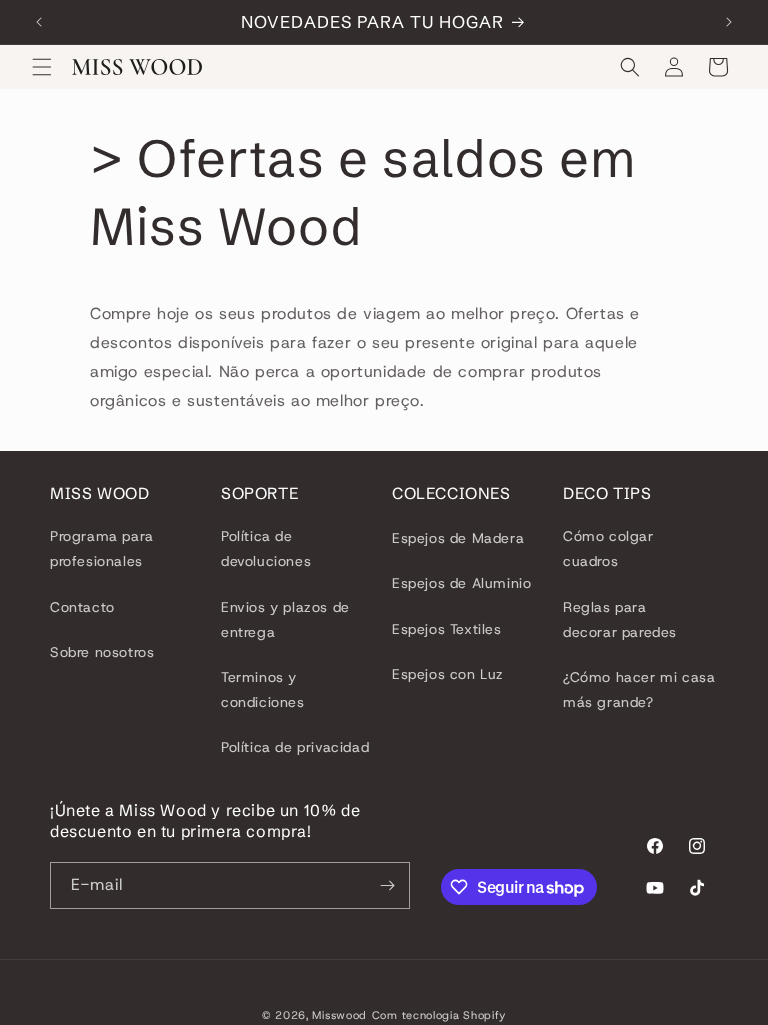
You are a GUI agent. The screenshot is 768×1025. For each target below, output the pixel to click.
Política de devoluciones (266, 548)
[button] (42, 67)
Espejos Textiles (447, 629)
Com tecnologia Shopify (439, 1015)
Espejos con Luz (448, 674)
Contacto (82, 607)
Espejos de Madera (458, 538)
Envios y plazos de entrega (285, 619)
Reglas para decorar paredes (620, 619)
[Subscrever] (387, 885)
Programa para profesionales (102, 548)
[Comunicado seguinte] (729, 22)
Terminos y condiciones (263, 689)
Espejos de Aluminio (461, 583)
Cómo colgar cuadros (608, 548)
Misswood (339, 1015)
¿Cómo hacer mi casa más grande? (639, 689)
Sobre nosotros (102, 652)
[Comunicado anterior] (39, 22)
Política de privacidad (295, 747)
